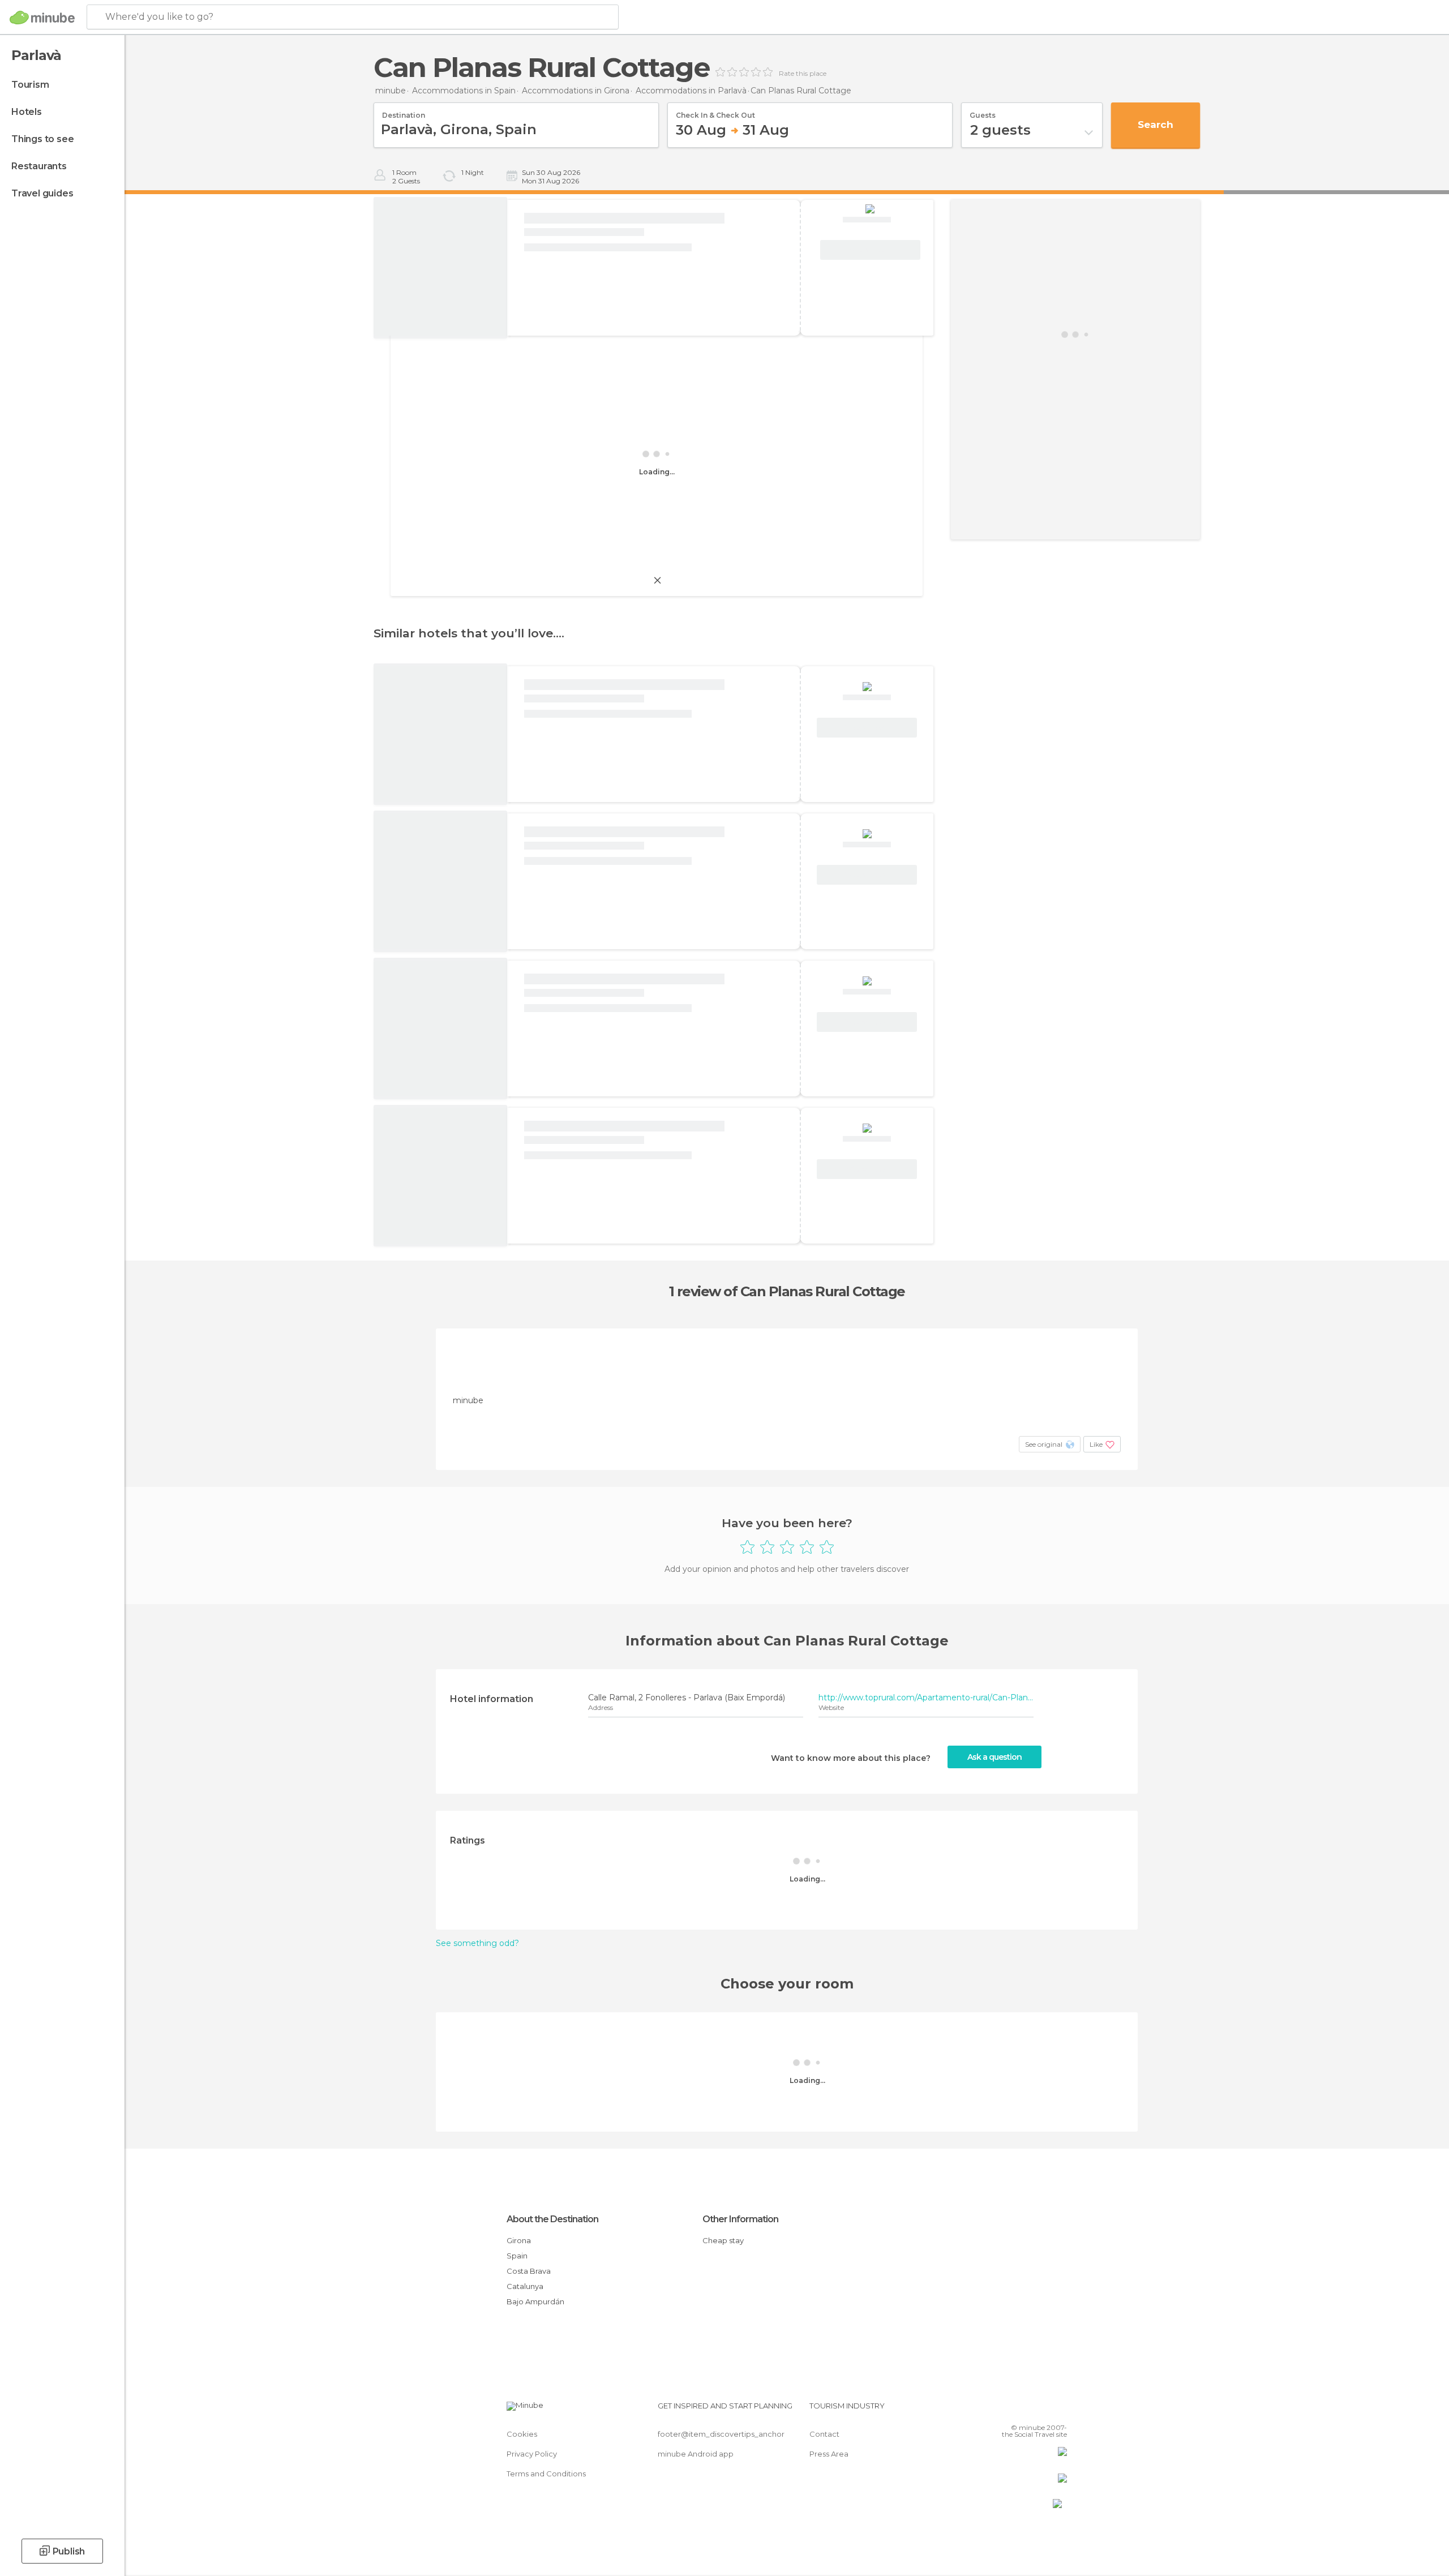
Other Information (740, 2219)
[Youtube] (1058, 2410)
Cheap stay (723, 2240)
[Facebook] (1002, 2410)
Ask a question (994, 1757)
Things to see (42, 139)
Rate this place (803, 74)
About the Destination (552, 2219)
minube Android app (696, 2454)
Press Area (829, 2454)
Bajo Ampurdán (535, 2301)
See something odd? (477, 1943)
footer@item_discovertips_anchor (721, 2434)
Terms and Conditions (546, 2474)
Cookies (522, 2434)
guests (983, 112)
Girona (519, 2240)
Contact (824, 2434)
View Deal (870, 250)
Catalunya (525, 2286)
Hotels (27, 112)
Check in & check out (715, 112)
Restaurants (39, 166)
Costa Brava (529, 2271)
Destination (404, 112)
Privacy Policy (532, 2454)
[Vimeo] (1040, 2410)
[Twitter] (1021, 2410)
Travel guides (42, 193)
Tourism (30, 85)
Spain (517, 2256)
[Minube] (42, 18)
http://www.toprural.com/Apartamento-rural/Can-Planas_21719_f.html (926, 1698)
